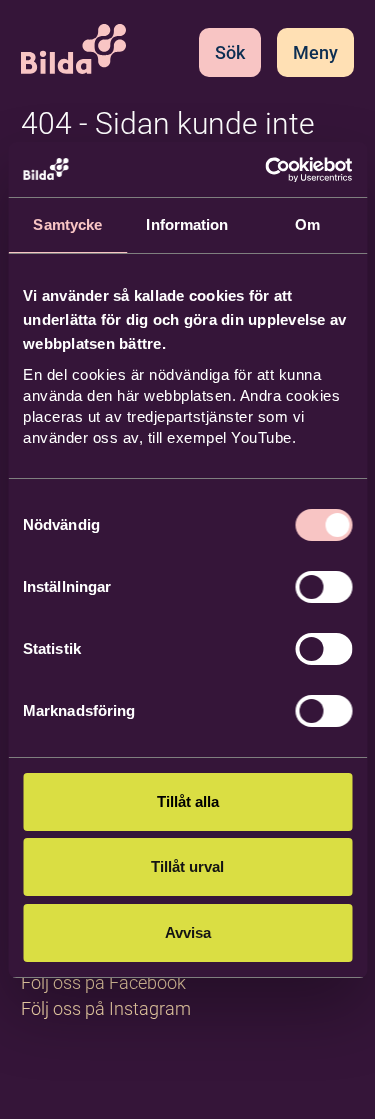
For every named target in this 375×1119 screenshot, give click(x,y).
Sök (230, 52)
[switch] (323, 587)
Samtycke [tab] (67, 224)
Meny (315, 52)
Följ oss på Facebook (103, 982)
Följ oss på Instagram (106, 1008)
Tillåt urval (187, 866)
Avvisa (188, 932)
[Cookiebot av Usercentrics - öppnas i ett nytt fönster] (267, 170)
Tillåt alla (188, 801)
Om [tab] (307, 224)
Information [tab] (187, 224)
